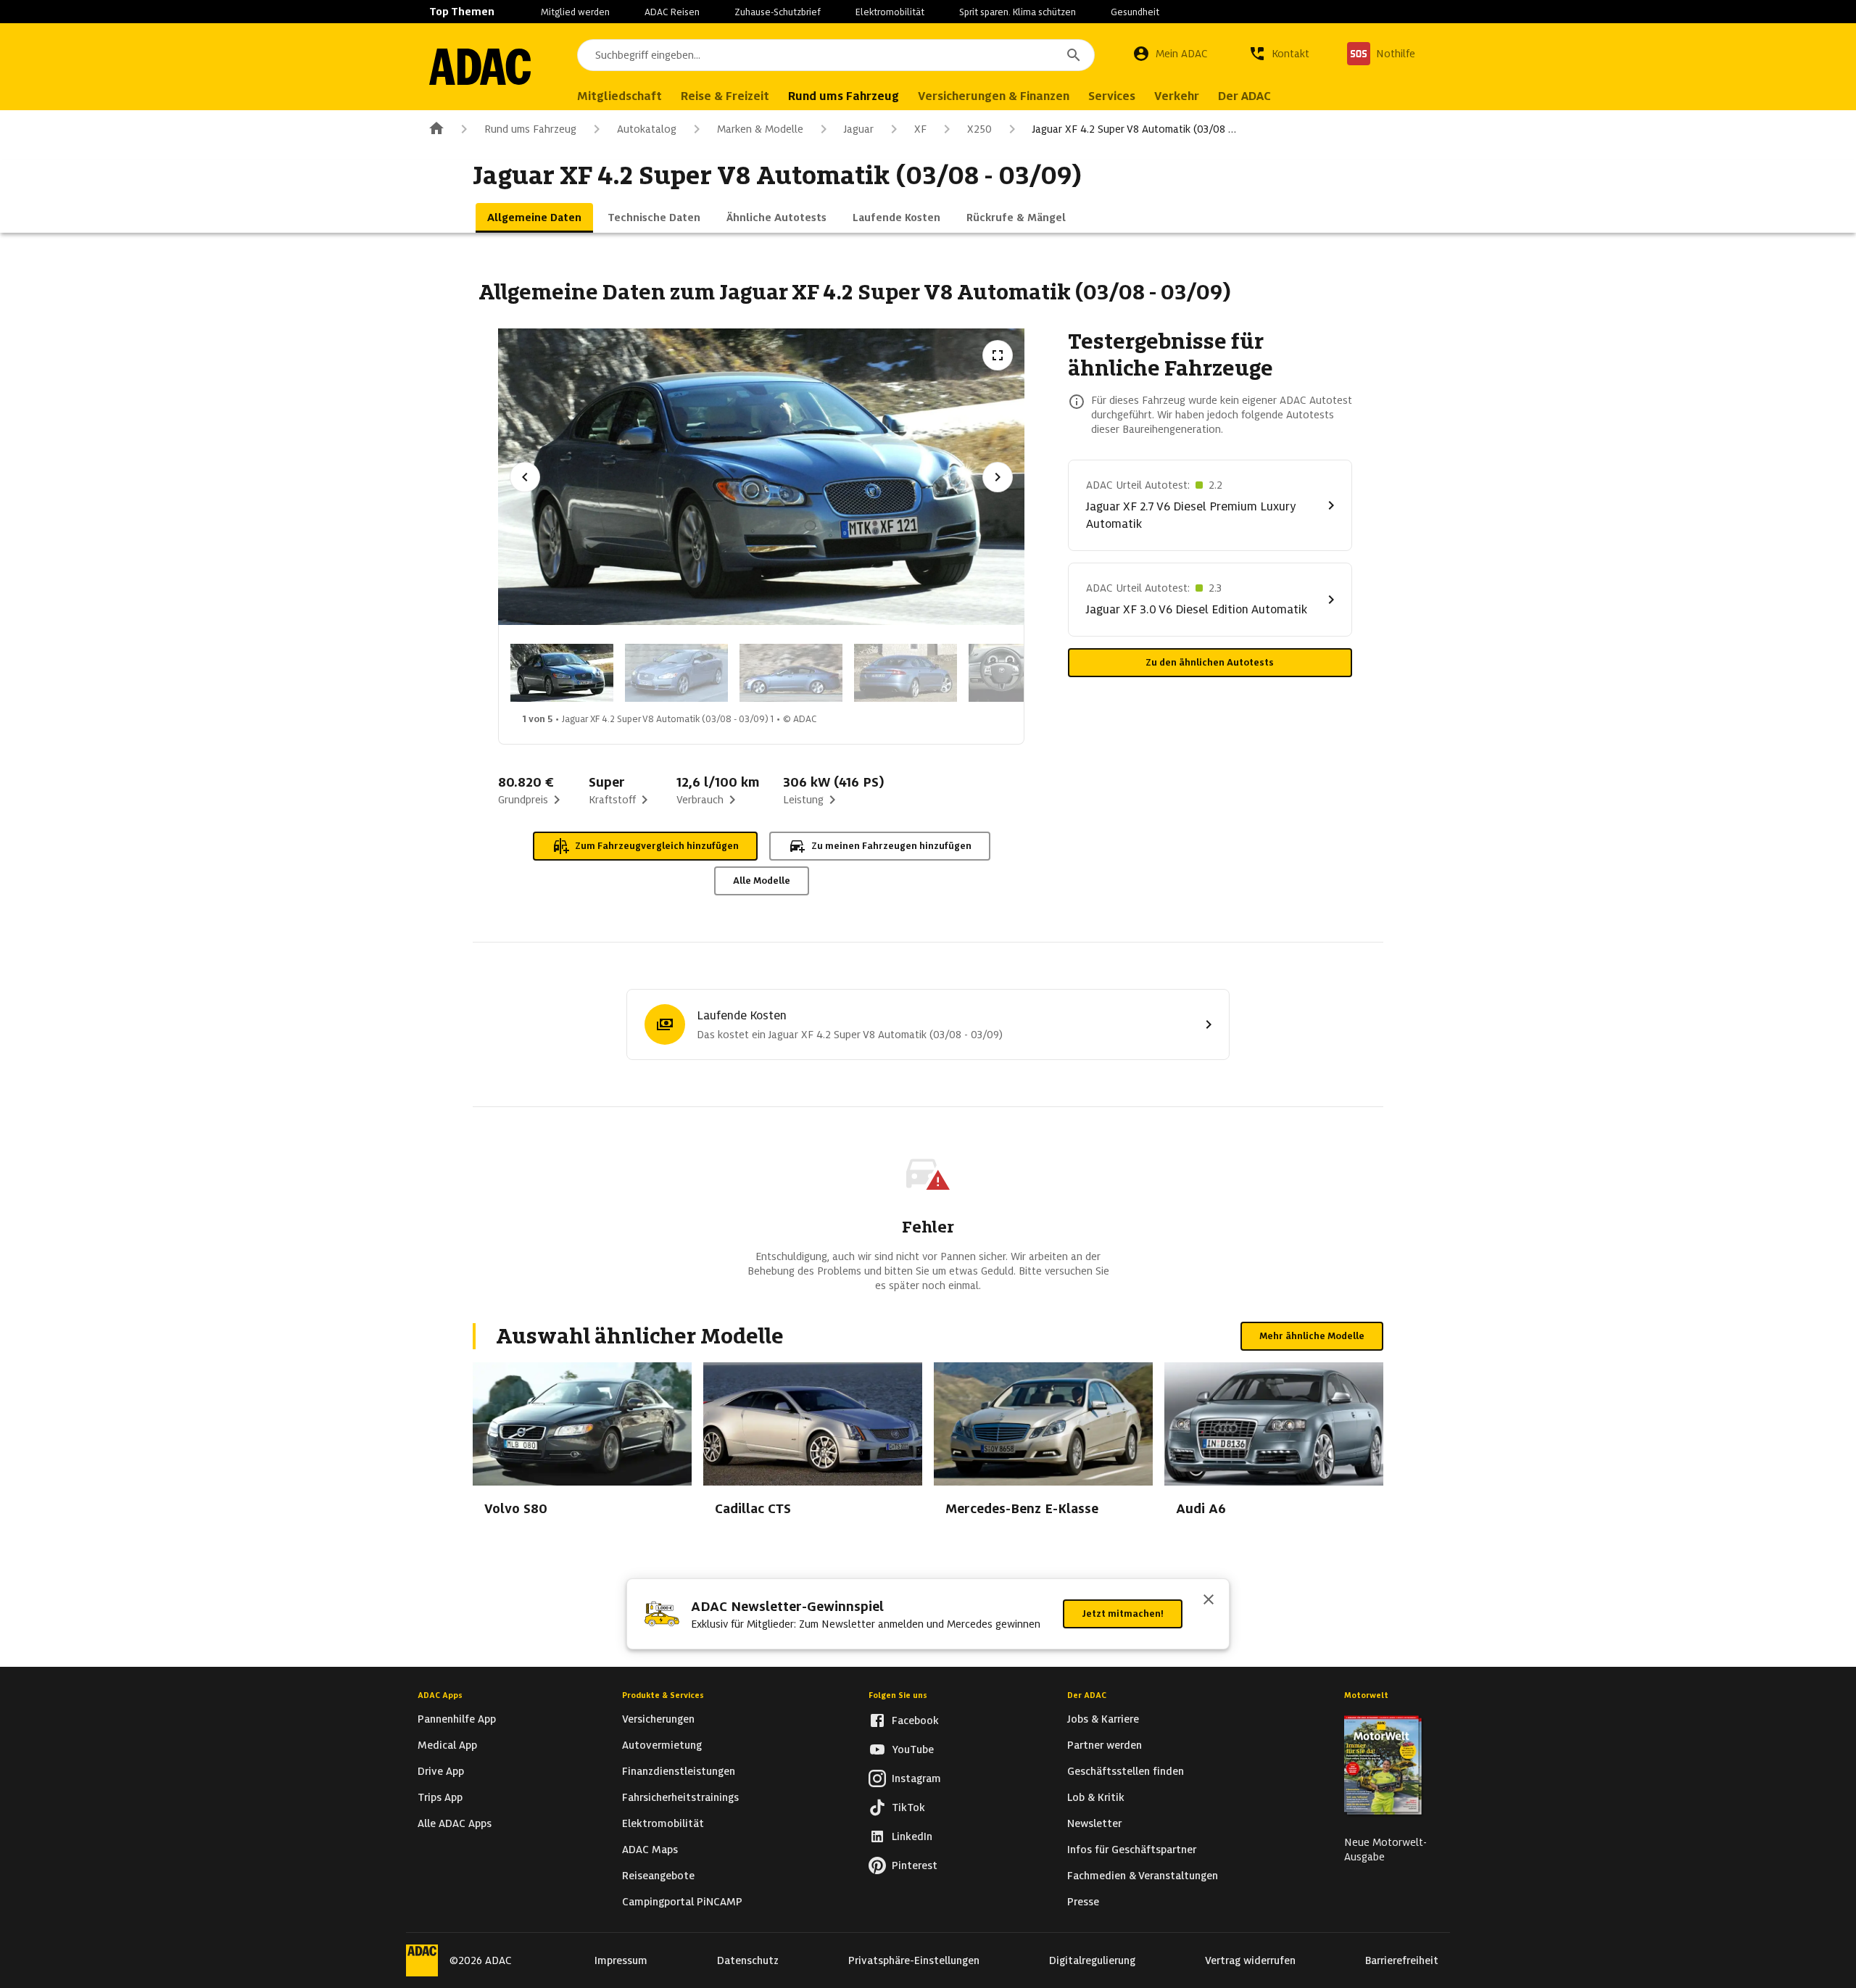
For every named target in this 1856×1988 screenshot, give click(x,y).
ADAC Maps (650, 1850)
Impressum (621, 1960)
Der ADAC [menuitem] (1244, 96)
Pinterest (915, 1865)
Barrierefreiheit (1402, 1960)
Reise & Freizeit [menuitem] (725, 96)
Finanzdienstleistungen (679, 1771)
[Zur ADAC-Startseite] (480, 67)
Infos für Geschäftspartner (1132, 1850)
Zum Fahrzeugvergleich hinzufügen (657, 846)
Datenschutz (748, 1960)
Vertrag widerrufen (1250, 1960)
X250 (979, 129)
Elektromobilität (890, 12)
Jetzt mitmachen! (1123, 1614)
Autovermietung (662, 1745)
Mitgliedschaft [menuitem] (620, 96)
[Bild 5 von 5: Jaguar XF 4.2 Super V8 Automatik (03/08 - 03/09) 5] (1020, 673)
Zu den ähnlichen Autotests (1210, 662)
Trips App (440, 1797)
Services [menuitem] (1112, 96)
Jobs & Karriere (1103, 1719)
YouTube (913, 1749)
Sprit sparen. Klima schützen (1018, 12)
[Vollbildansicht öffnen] (998, 355)
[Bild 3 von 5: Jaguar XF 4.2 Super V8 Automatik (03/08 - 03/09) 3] (791, 673)
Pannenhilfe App (457, 1719)
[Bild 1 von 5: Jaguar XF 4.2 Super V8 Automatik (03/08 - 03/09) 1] (562, 673)
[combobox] (836, 55)
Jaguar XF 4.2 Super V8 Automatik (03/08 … (1134, 129)
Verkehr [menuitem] (1177, 96)
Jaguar (859, 129)
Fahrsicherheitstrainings (680, 1797)
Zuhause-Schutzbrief (778, 12)
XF (920, 129)
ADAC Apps (440, 1695)
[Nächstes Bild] (998, 477)
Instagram (916, 1778)
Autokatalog (647, 129)
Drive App (441, 1771)
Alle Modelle (762, 881)
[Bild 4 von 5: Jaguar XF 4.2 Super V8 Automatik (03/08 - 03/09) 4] (906, 673)
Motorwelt (1366, 1695)
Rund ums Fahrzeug (530, 129)
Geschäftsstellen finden (1126, 1771)
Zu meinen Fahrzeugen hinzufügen (891, 846)
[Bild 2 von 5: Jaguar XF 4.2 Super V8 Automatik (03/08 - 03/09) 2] (676, 673)
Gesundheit (1135, 12)
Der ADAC (1087, 1695)
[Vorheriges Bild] (525, 477)
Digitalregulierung (1092, 1960)
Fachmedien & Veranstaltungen (1143, 1876)
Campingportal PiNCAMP (682, 1902)
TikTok (908, 1807)
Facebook (915, 1720)
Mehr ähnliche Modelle (1312, 1336)
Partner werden (1105, 1745)
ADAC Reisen (672, 12)
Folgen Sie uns (898, 1695)
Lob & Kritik (1096, 1797)
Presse (1083, 1902)
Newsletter (1094, 1823)
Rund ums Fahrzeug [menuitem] (844, 96)
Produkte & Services (663, 1695)
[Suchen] (1074, 55)
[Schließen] (1209, 1601)
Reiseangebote (658, 1876)
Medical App (447, 1745)
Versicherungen (658, 1719)
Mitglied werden (575, 12)
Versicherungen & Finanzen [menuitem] (994, 96)
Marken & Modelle (760, 129)
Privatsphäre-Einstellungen (914, 1960)
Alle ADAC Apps (455, 1823)
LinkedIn (912, 1836)
